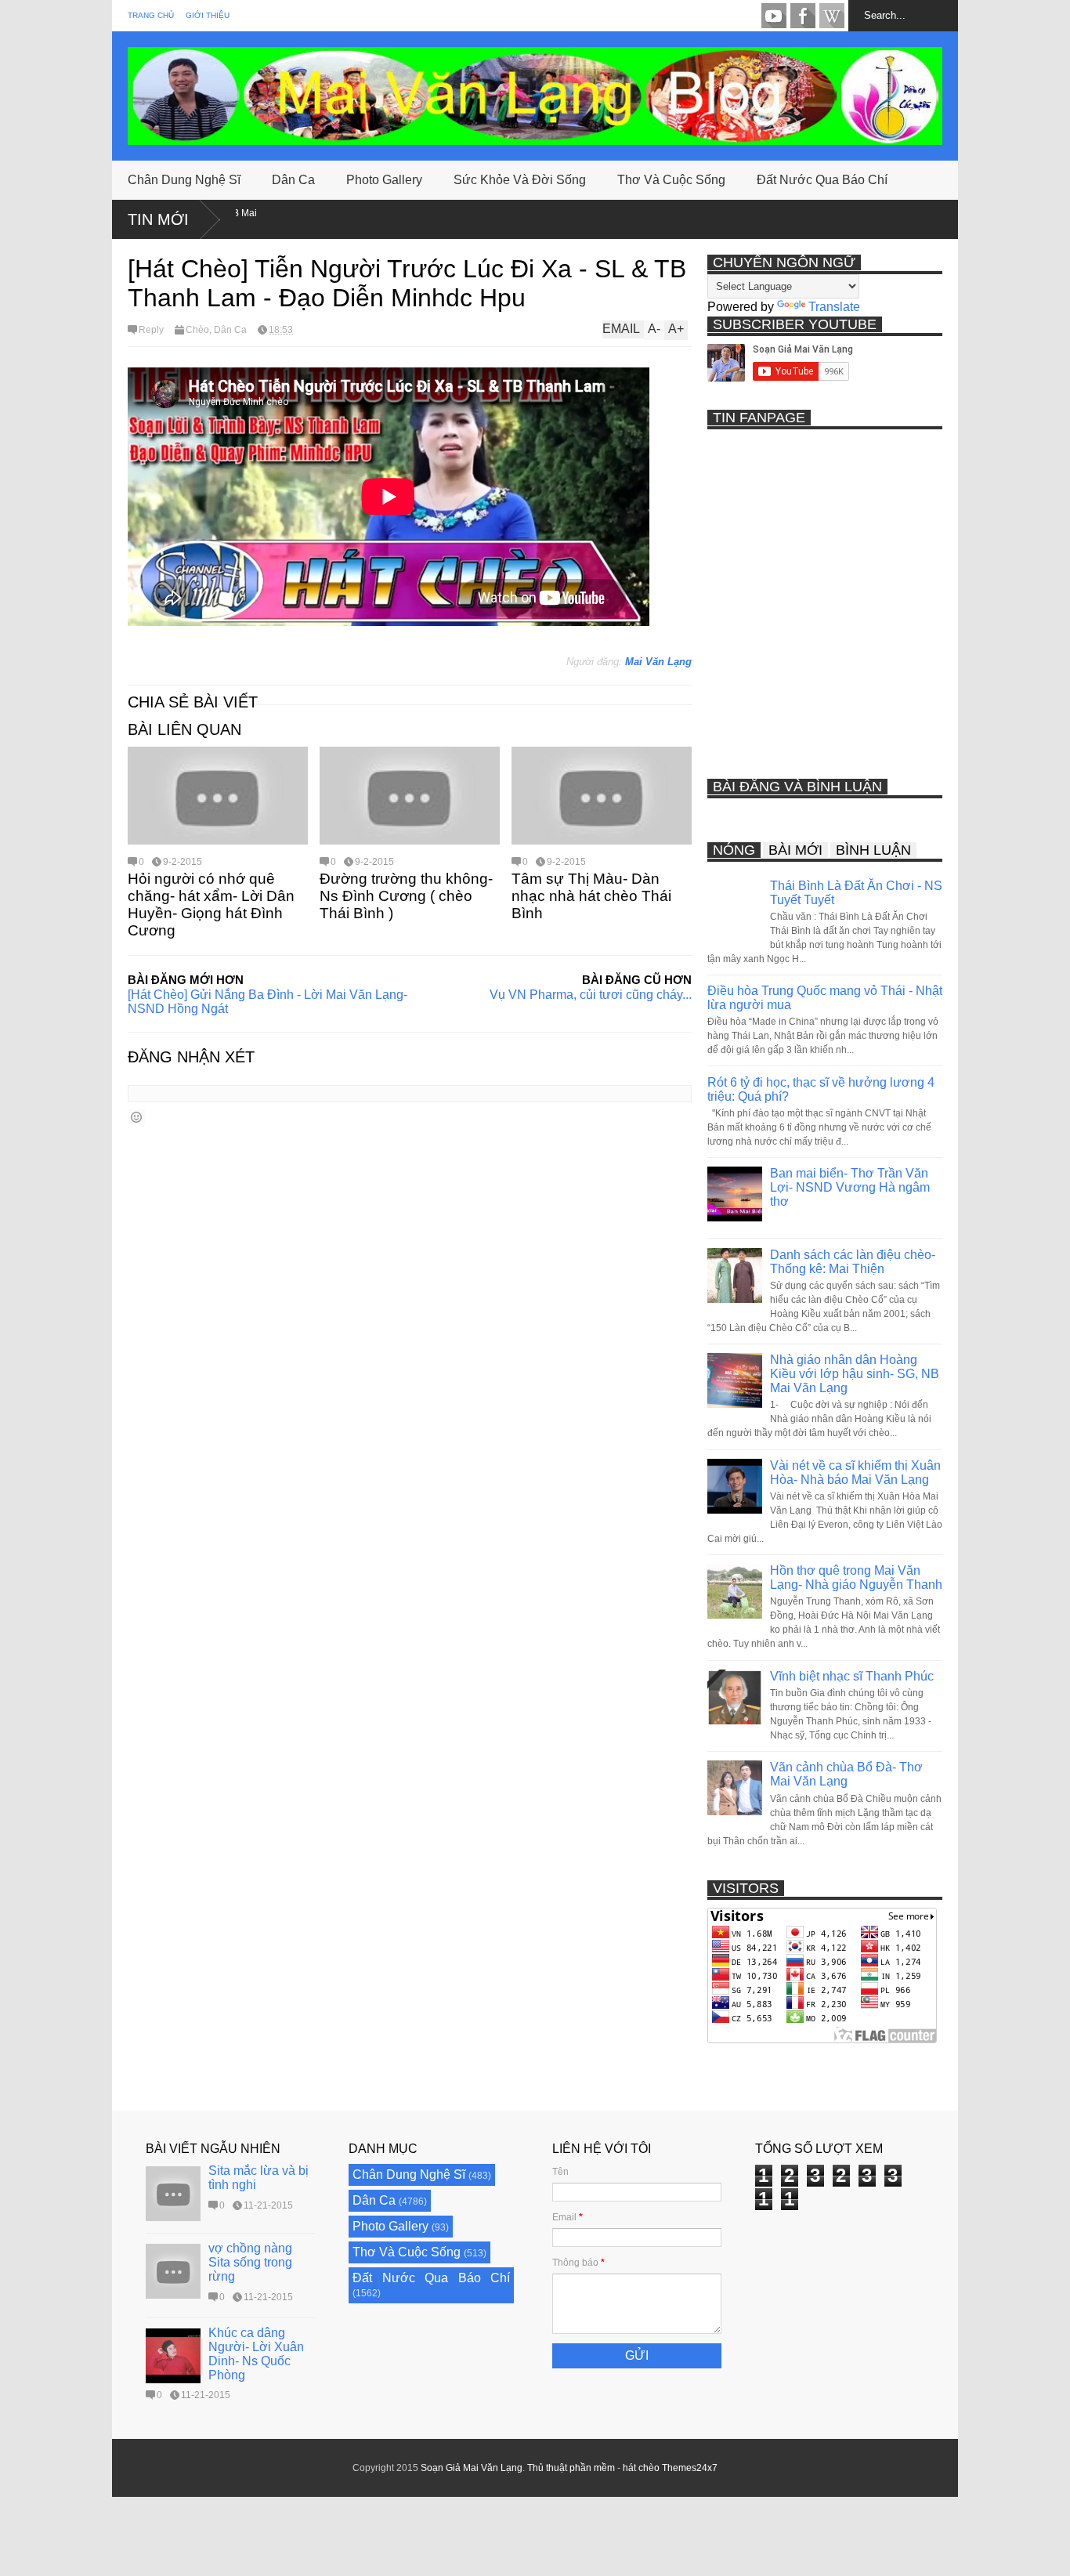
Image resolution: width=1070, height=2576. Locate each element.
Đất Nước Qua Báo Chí (822, 180)
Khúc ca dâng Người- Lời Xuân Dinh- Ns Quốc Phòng (256, 2354)
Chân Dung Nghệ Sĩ (184, 180)
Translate (834, 307)
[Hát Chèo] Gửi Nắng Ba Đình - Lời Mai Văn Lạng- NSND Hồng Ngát (267, 1002)
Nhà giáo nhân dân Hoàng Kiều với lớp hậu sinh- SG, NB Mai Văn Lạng (855, 1374)
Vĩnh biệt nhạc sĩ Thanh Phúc (852, 1676)
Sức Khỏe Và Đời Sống (520, 180)
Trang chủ (151, 15)
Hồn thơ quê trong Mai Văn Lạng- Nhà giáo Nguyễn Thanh (856, 1577)
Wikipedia (832, 16)
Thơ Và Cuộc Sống (671, 180)
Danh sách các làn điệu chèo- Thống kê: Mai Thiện (853, 1262)
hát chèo (641, 2468)
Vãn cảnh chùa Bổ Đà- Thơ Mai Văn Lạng (846, 1774)
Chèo (197, 330)
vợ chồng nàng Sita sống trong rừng (250, 2262)
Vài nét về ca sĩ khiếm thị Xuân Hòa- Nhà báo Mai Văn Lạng (855, 1473)
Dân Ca (293, 180)
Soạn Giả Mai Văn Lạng (472, 2468)
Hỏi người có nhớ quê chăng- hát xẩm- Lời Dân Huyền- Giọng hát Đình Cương (211, 904)
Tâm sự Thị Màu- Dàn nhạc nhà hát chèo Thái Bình (591, 896)
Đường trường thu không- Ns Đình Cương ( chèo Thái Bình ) (406, 896)
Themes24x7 (690, 2468)
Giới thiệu (208, 15)
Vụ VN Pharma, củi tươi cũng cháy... (591, 995)
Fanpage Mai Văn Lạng (803, 16)
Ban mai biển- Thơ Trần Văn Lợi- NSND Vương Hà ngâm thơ (850, 1187)
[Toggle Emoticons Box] (136, 1117)
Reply (151, 330)
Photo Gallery (384, 180)
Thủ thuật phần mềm (571, 2468)
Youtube (774, 16)
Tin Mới (158, 219)
